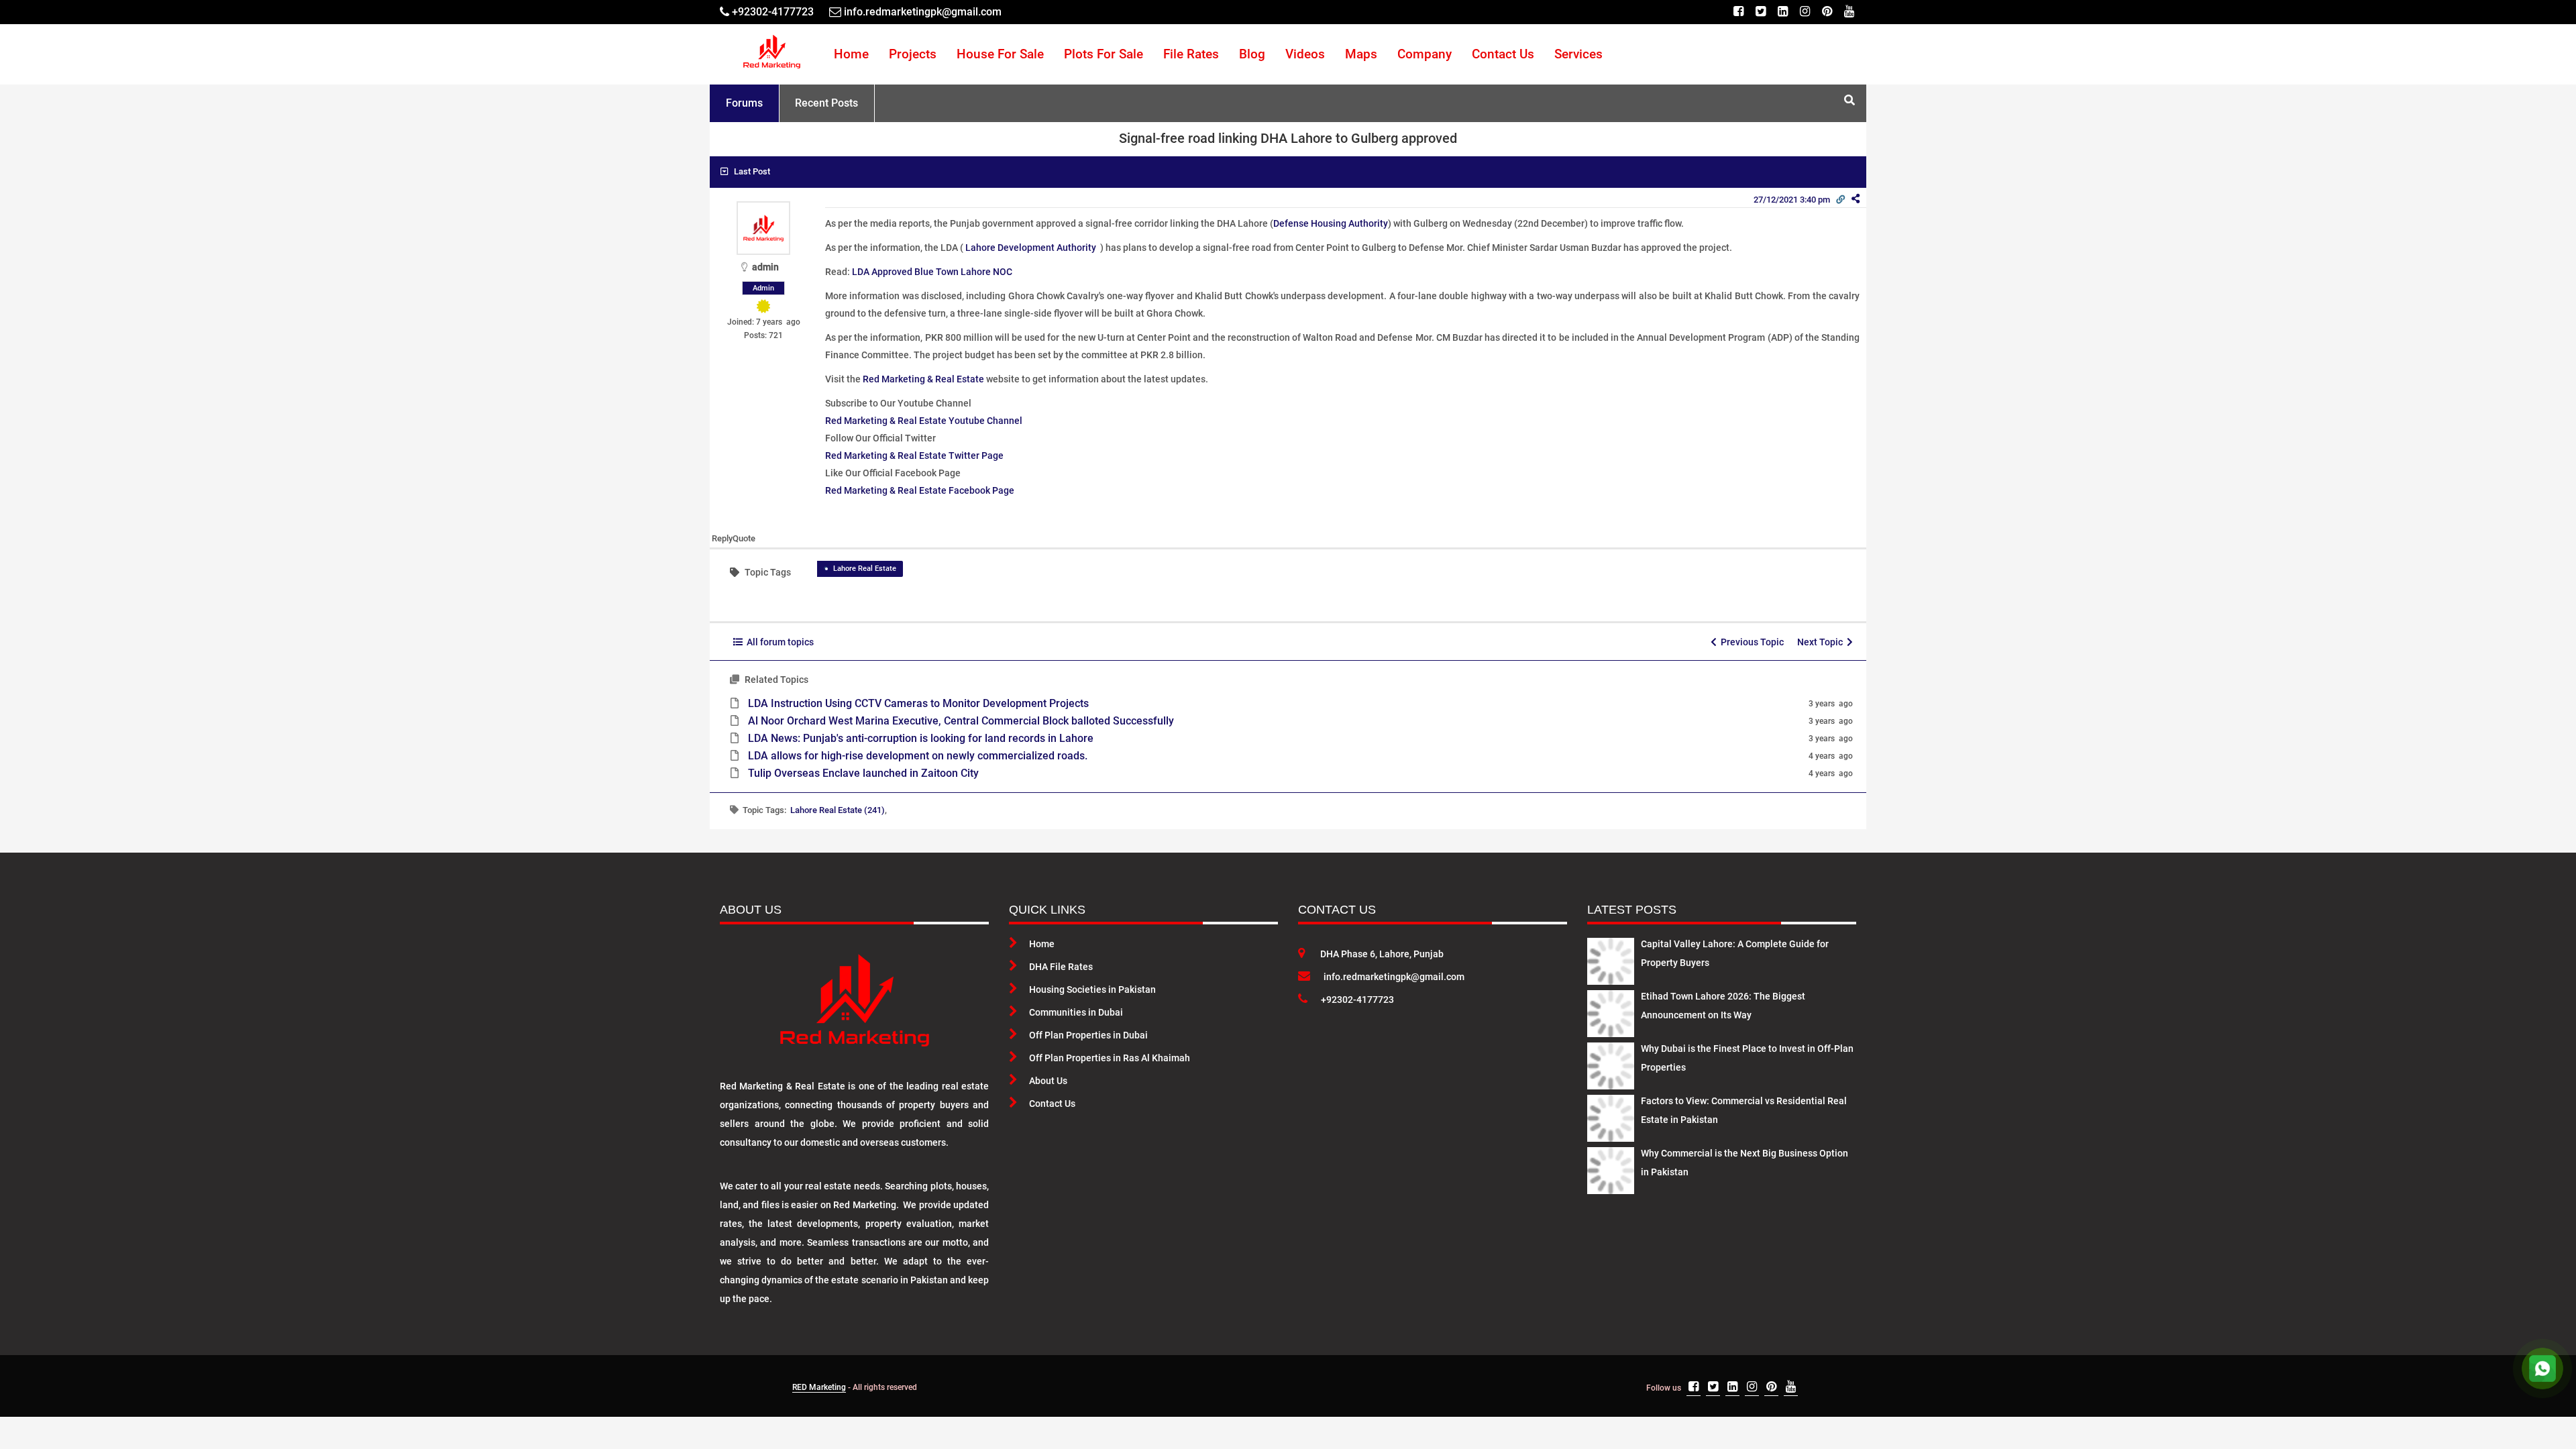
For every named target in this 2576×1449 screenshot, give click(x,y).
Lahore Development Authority (1031, 248)
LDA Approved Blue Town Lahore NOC (932, 272)
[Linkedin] (1783, 12)
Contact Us (1503, 54)
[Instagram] (1805, 12)
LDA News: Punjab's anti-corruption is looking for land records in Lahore (921, 738)
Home (851, 54)
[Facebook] (1738, 12)
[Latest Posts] (1611, 959)
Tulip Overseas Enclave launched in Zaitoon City (863, 773)
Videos (1305, 54)
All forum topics (778, 642)
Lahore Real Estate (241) (838, 810)
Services (1578, 54)
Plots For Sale (1104, 54)
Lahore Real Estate (865, 569)
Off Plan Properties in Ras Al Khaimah (1110, 1058)
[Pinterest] (1827, 12)
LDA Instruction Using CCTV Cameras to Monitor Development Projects (918, 703)
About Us (1048, 1081)
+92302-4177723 (1357, 1000)
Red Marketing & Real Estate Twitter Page (914, 455)
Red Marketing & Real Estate (923, 379)
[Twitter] (1761, 12)
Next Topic (1822, 642)
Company (1425, 54)
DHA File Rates (1061, 967)
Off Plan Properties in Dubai (1088, 1035)
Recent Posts (826, 103)
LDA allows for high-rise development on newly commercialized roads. (918, 756)
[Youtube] (1849, 12)
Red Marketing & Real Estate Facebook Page (920, 490)
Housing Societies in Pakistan (1092, 989)
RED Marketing (819, 1387)
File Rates (1191, 54)
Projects (913, 54)
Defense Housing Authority (1331, 223)
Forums (744, 103)
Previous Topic (1750, 642)
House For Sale (1000, 54)
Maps (1361, 54)
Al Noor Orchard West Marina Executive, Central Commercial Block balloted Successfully (961, 721)
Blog (1252, 54)
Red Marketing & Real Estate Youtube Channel (924, 421)
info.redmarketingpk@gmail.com (1394, 977)
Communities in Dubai (1076, 1012)
